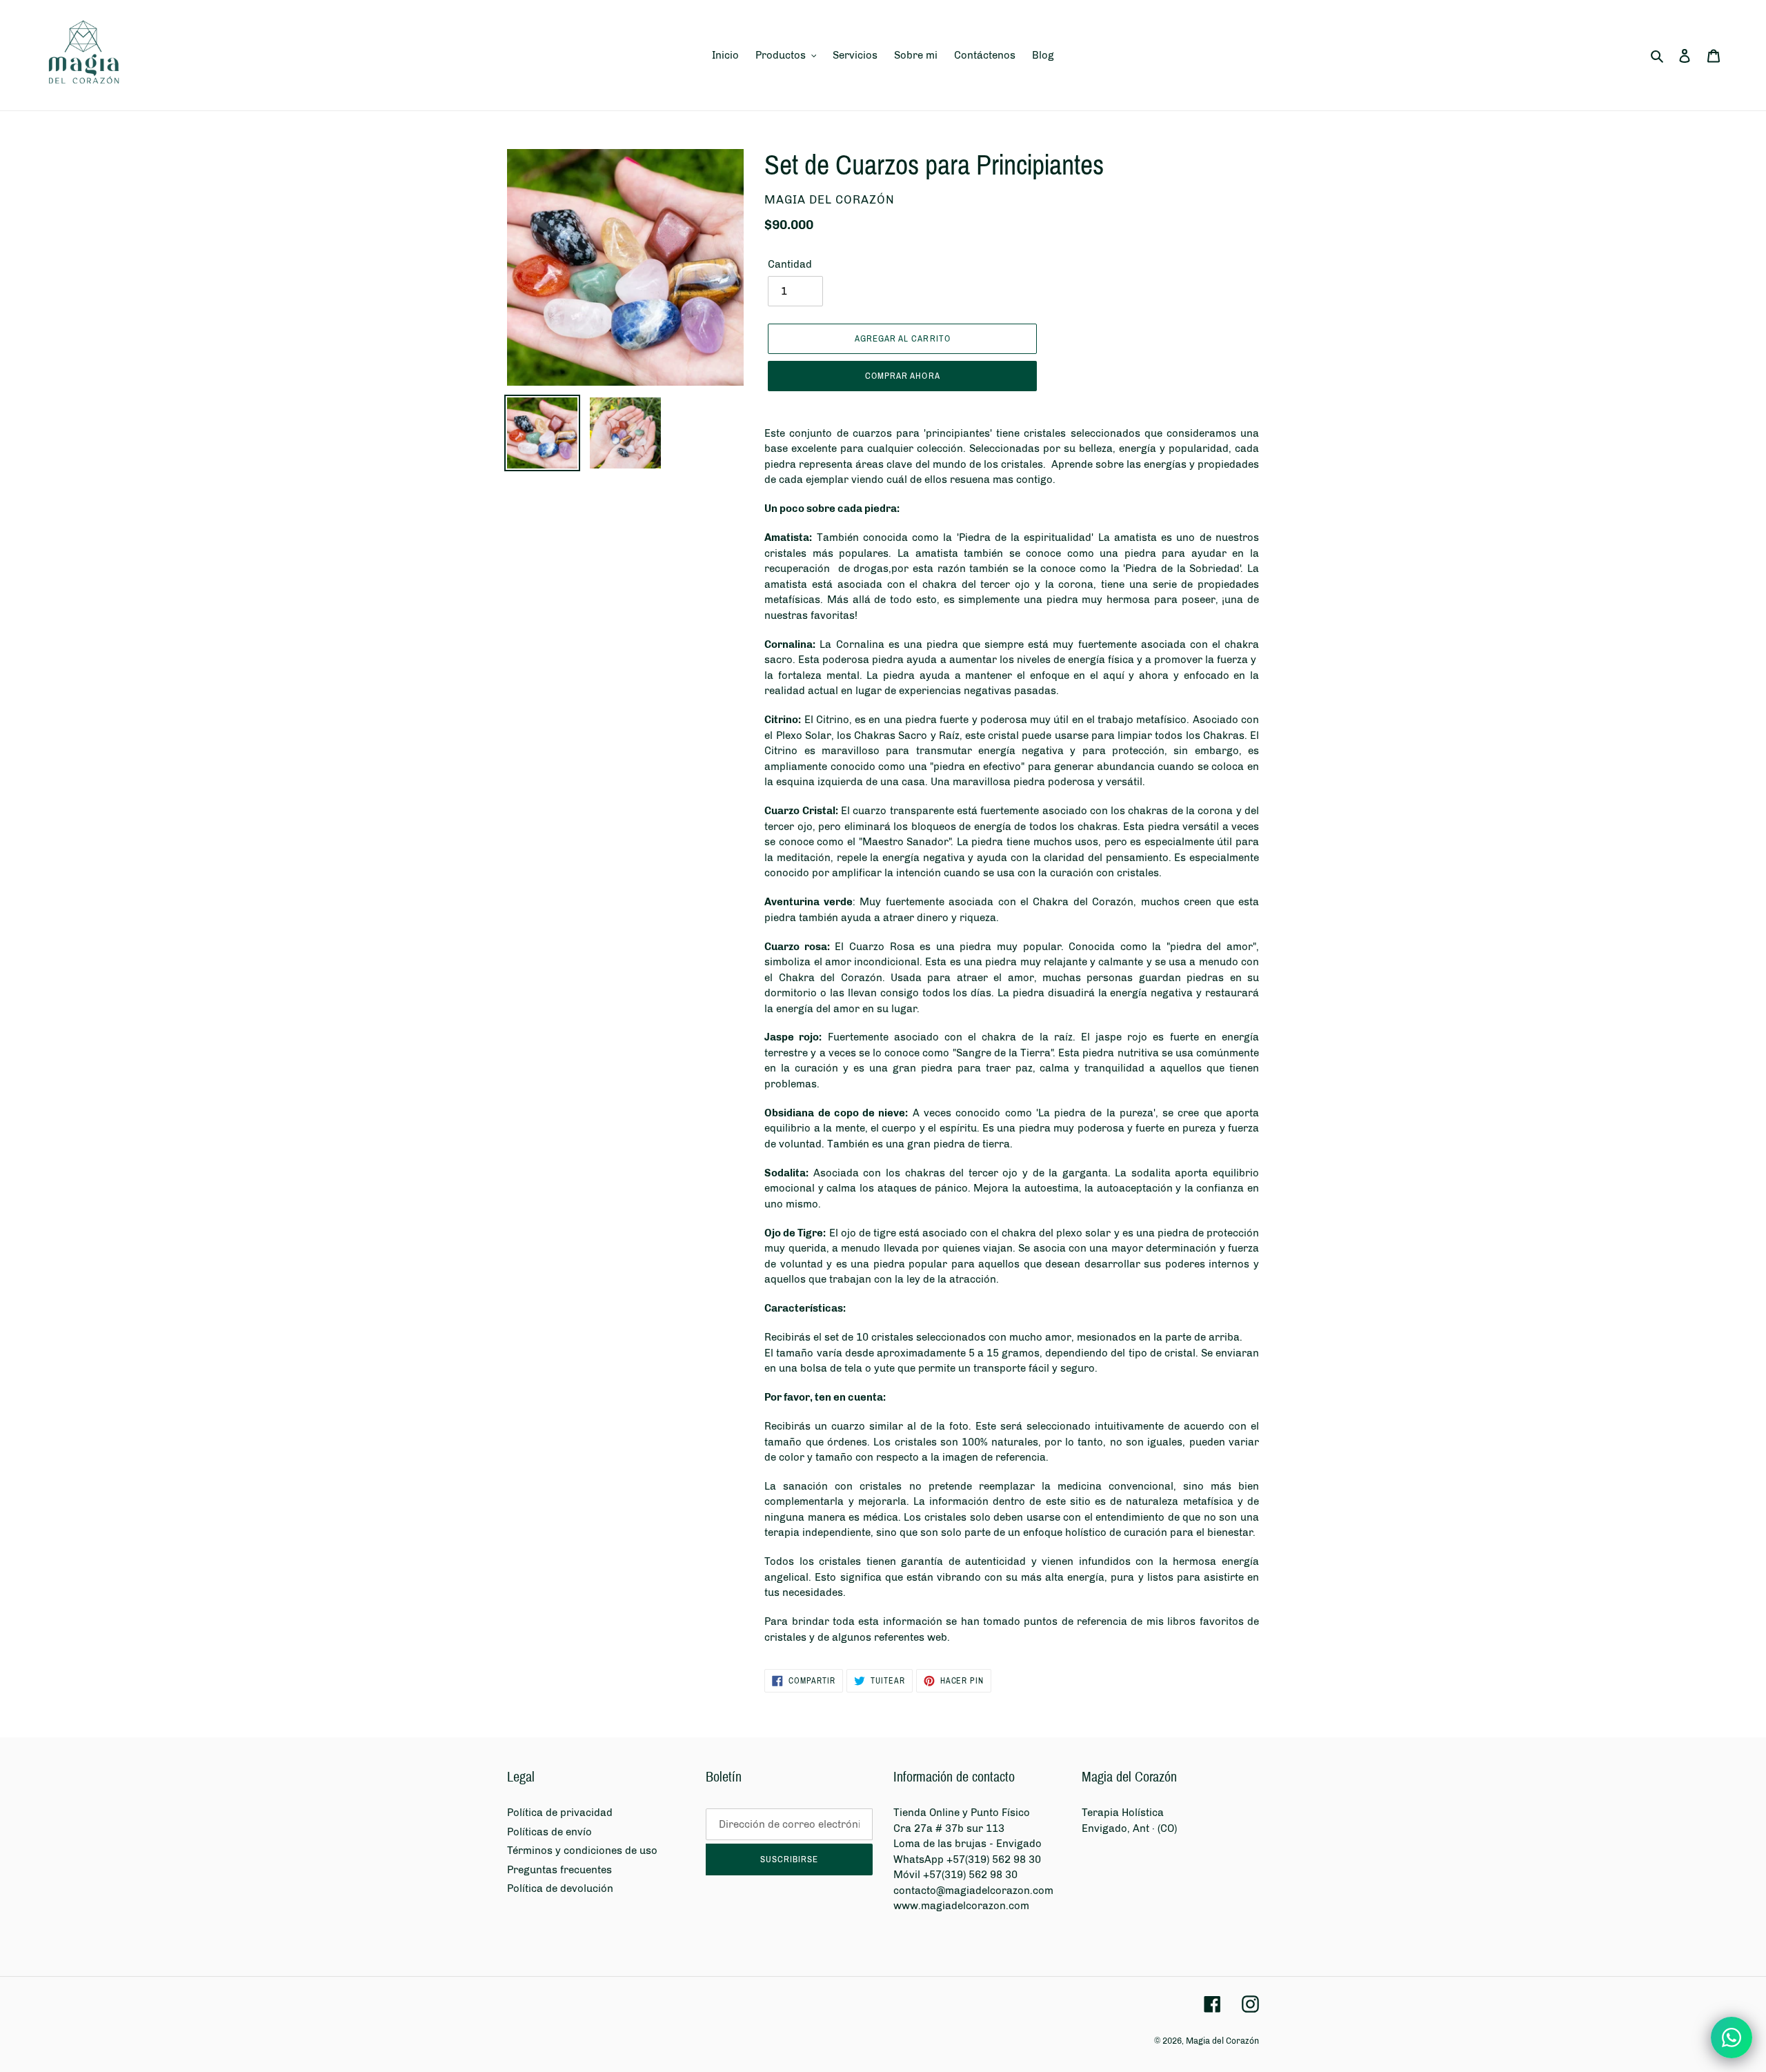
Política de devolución (560, 1888)
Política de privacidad (560, 1813)
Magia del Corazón (1222, 2041)
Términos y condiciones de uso (582, 1851)
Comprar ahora (903, 376)
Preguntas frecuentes (559, 1870)
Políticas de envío (549, 1832)
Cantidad (790, 264)
